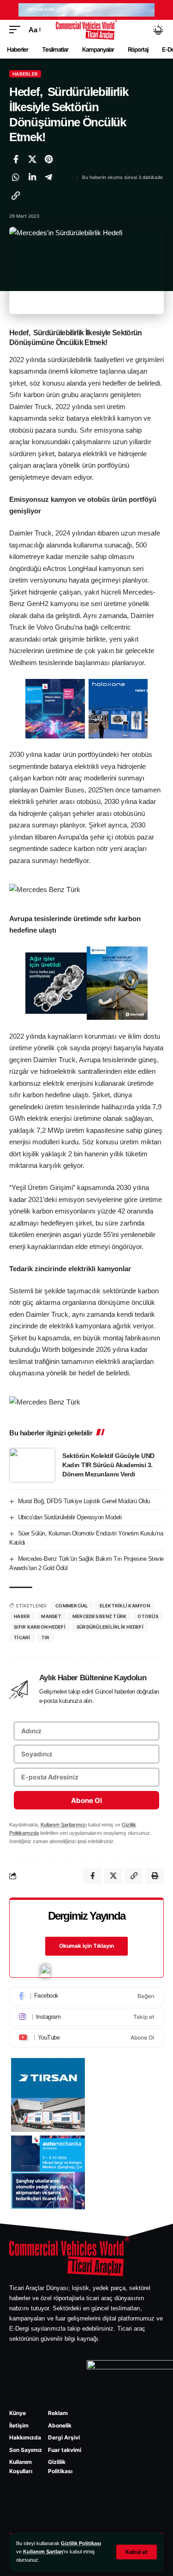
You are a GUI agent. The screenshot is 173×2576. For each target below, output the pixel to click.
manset (51, 1616)
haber (22, 1616)
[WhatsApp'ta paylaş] (16, 177)
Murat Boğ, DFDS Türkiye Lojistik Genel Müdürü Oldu (84, 1501)
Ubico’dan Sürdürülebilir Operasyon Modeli (70, 1517)
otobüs (148, 1616)
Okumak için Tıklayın (86, 1946)
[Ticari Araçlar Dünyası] (87, 30)
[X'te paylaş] (32, 159)
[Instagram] (86, 2017)
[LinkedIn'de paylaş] (32, 177)
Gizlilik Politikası (81, 2543)
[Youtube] (86, 2038)
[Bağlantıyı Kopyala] (16, 196)
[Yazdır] (155, 1876)
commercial (72, 1606)
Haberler (25, 74)
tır (46, 1637)
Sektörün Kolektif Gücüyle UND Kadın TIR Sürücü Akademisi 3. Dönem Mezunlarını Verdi (108, 1465)
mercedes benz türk (100, 1616)
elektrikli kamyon (125, 1606)
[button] (137, 2552)
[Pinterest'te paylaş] (48, 159)
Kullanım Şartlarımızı (64, 1825)
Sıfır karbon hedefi (40, 1627)
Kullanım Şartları (43, 2552)
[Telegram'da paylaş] (48, 177)
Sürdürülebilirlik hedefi (110, 1627)
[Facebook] (86, 1996)
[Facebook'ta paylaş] (16, 159)
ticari (22, 1637)
